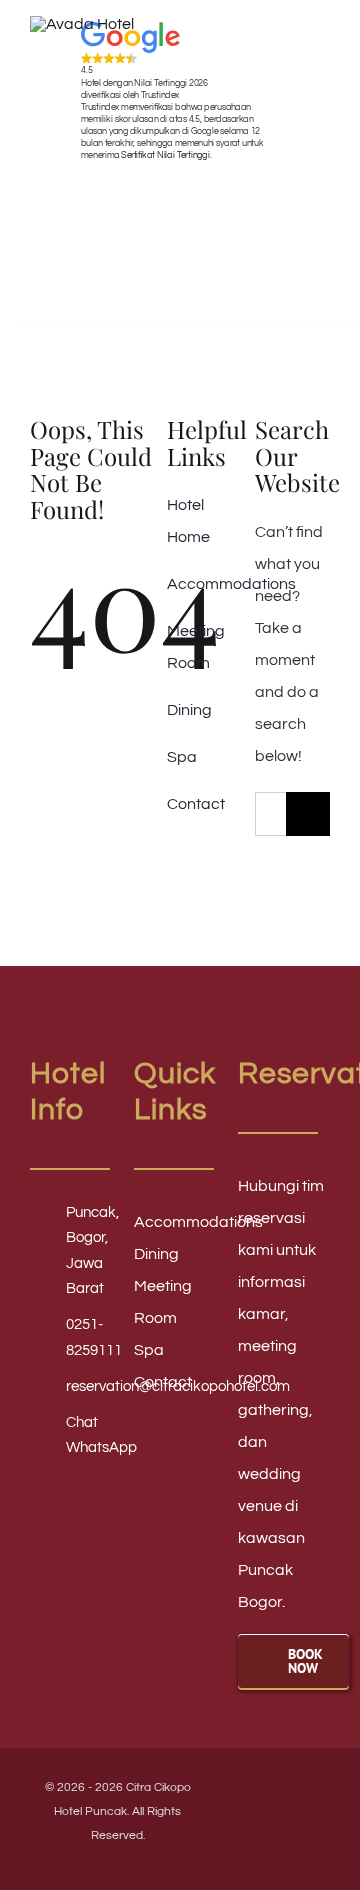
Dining (156, 1254)
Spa (149, 1350)
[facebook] (240, 1793)
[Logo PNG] (82, 24)
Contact (163, 1382)
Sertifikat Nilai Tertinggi (165, 154)
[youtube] (274, 1793)
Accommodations (198, 1222)
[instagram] (308, 1793)
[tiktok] (274, 1831)
